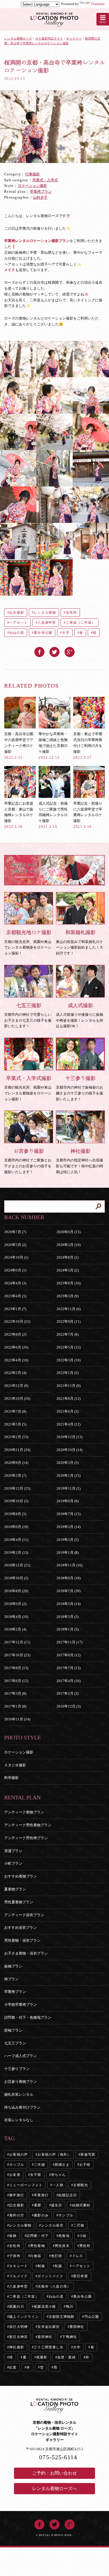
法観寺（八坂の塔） (54, 2286)
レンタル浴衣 (52, 2225)
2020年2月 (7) (15, 1476)
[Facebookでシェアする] (39, 650)
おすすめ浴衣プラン (21, 1928)
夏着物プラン (15, 1889)
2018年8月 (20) (16, 1591)
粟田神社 (45, 2337)
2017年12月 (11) (17, 1642)
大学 (66, 633)
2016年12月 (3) (68, 1706)
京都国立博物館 (61, 2317)
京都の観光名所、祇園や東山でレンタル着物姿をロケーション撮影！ (28, 942)
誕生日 (57, 2205)
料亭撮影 (11, 1778)
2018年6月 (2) (15, 1604)
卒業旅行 (41, 2195)
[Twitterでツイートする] (54, 650)
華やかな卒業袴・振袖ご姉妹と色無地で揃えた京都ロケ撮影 (53, 746)
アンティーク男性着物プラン (28, 1825)
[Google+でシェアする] (70, 650)
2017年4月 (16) (68, 1681)
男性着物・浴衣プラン (22, 1940)
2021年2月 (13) (16, 1437)
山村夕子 (40, 197)
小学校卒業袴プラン (21, 2005)
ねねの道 (17, 633)
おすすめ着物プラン (21, 1876)
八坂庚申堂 (47, 623)
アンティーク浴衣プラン (24, 1915)
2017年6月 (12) (16, 1681)
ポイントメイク (50, 2276)
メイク (10, 270)
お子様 (85, 2165)
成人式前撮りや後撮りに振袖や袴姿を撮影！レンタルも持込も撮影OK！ (80, 1015)
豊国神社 (77, 2327)
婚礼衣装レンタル (19, 2094)
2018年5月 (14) (68, 1604)
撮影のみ (41, 2215)
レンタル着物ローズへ (54, 2488)
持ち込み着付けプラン (22, 2107)
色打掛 (57, 2256)
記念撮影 (17, 612)
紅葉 (13, 2367)
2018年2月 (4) (15, 1629)
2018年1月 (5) (67, 1629)
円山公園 (92, 2317)
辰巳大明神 (18, 2327)
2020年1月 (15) (68, 1476)
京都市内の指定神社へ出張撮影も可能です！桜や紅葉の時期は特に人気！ (80, 1161)
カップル (17, 2165)
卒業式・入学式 (45, 180)
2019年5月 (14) (68, 1527)
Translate (98, 4)
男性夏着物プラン (19, 1902)
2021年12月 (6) (16, 1386)
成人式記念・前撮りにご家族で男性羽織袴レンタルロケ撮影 (53, 815)
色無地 (64, 2236)
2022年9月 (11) (68, 1321)
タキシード (18, 2266)
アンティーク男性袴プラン (26, 1838)
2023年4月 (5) (15, 1296)
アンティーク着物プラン (24, 1812)
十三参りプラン (17, 2069)
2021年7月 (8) (15, 1411)
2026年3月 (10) (68, 1245)
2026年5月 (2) (15, 1245)
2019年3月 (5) (67, 1540)
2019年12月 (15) (17, 1488)
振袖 (13, 2236)
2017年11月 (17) (69, 1642)
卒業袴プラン (41, 191)
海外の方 (17, 2215)
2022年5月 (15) (68, 1347)
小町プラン (13, 1863)
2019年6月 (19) (16, 1527)
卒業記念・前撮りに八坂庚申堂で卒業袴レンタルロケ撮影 (88, 815)
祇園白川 (17, 2307)
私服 (58, 2266)
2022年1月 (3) (67, 1373)
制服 (41, 2266)
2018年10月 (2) (16, 1578)
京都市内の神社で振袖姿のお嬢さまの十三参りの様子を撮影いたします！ (80, 1088)
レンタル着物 (45, 612)
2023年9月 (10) (68, 1283)
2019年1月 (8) (67, 1553)
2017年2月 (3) (67, 1693)
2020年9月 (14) (16, 1463)
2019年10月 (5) (16, 1501)
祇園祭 (42, 2357)
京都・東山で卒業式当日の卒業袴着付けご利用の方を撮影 (88, 746)
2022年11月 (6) (68, 1309)
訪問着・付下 (38, 2236)
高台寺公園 (43, 633)
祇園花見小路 (45, 2307)
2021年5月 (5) (15, 1424)
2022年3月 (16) (68, 1360)
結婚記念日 (68, 2195)
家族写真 (88, 2155)
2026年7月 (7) (15, 1232)
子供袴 (15, 2256)
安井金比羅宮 (48, 2327)
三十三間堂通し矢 (49, 2347)
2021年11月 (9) (68, 1386)
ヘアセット (18, 623)
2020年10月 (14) (69, 1450)
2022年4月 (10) (16, 1360)
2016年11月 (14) (17, 1719)
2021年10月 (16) (17, 1398)
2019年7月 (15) (68, 1514)
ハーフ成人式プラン (21, 2056)
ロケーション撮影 (32, 186)
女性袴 (72, 612)
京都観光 (81, 2185)
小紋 (83, 2236)
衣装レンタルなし (19, 2120)
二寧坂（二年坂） (81, 623)
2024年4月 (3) (15, 1283)
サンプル (66, 2215)
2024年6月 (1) (15, 1270)
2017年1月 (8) (15, 1706)
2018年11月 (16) (69, 1565)
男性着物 (38, 2246)
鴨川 (70, 2307)
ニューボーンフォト (26, 2185)
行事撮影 (32, 174)
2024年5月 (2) (67, 1270)
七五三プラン (15, 2043)
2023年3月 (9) (67, 1296)
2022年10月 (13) (17, 1321)
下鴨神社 (69, 2337)
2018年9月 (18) (68, 1578)
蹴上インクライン (24, 2317)
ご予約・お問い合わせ (54, 2473)
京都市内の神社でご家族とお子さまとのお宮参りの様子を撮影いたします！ (28, 1161)
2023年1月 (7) (15, 1309)
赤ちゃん (59, 2175)
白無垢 (36, 2256)
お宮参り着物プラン (21, 2082)
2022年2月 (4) (15, 1373)
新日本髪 (81, 2276)
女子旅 (36, 2175)
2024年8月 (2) (67, 1257)
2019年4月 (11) (16, 1540)
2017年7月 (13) (68, 1668)
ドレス (78, 2256)
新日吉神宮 (18, 2337)
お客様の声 (18, 2155)
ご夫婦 (39, 2165)
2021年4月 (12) (68, 1424)
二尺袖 (79, 2225)
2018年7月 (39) (68, 1591)
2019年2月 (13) (16, 1553)
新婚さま (62, 2165)
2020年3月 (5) (67, 1463)
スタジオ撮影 (15, 1765)
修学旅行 (17, 2195)
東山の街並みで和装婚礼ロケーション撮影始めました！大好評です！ (80, 942)
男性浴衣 (62, 2246)
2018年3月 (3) (67, 1617)
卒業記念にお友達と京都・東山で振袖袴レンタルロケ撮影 (19, 815)
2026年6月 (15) (68, 1232)
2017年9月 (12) (68, 1655)
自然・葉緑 (67, 2357)
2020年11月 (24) (17, 1450)
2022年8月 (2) (15, 1334)
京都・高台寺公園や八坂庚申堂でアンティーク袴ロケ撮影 (19, 746)
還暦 (37, 2205)
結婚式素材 (81, 2205)
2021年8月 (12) (68, 1398)
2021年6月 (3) (67, 1411)
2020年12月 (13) (69, 1437)
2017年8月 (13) (16, 1668)
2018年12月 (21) (17, 1565)
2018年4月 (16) (16, 1617)
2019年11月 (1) (68, 1488)
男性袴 (85, 2246)
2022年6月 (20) (16, 1347)
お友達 (15, 2175)
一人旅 (58, 2185)
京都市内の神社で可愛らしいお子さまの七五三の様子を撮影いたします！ (28, 1015)
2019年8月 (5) (15, 1514)
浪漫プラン (13, 1851)
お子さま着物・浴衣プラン (26, 1953)
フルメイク (18, 2276)
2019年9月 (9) (67, 1501)
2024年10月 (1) (16, 1257)
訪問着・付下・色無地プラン (28, 2017)
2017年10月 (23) (17, 1655)
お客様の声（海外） (54, 2155)
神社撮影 (17, 2347)
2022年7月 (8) (67, 1334)
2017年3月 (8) (15, 1693)
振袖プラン (13, 1966)
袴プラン (11, 1979)
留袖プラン (13, 2030)
